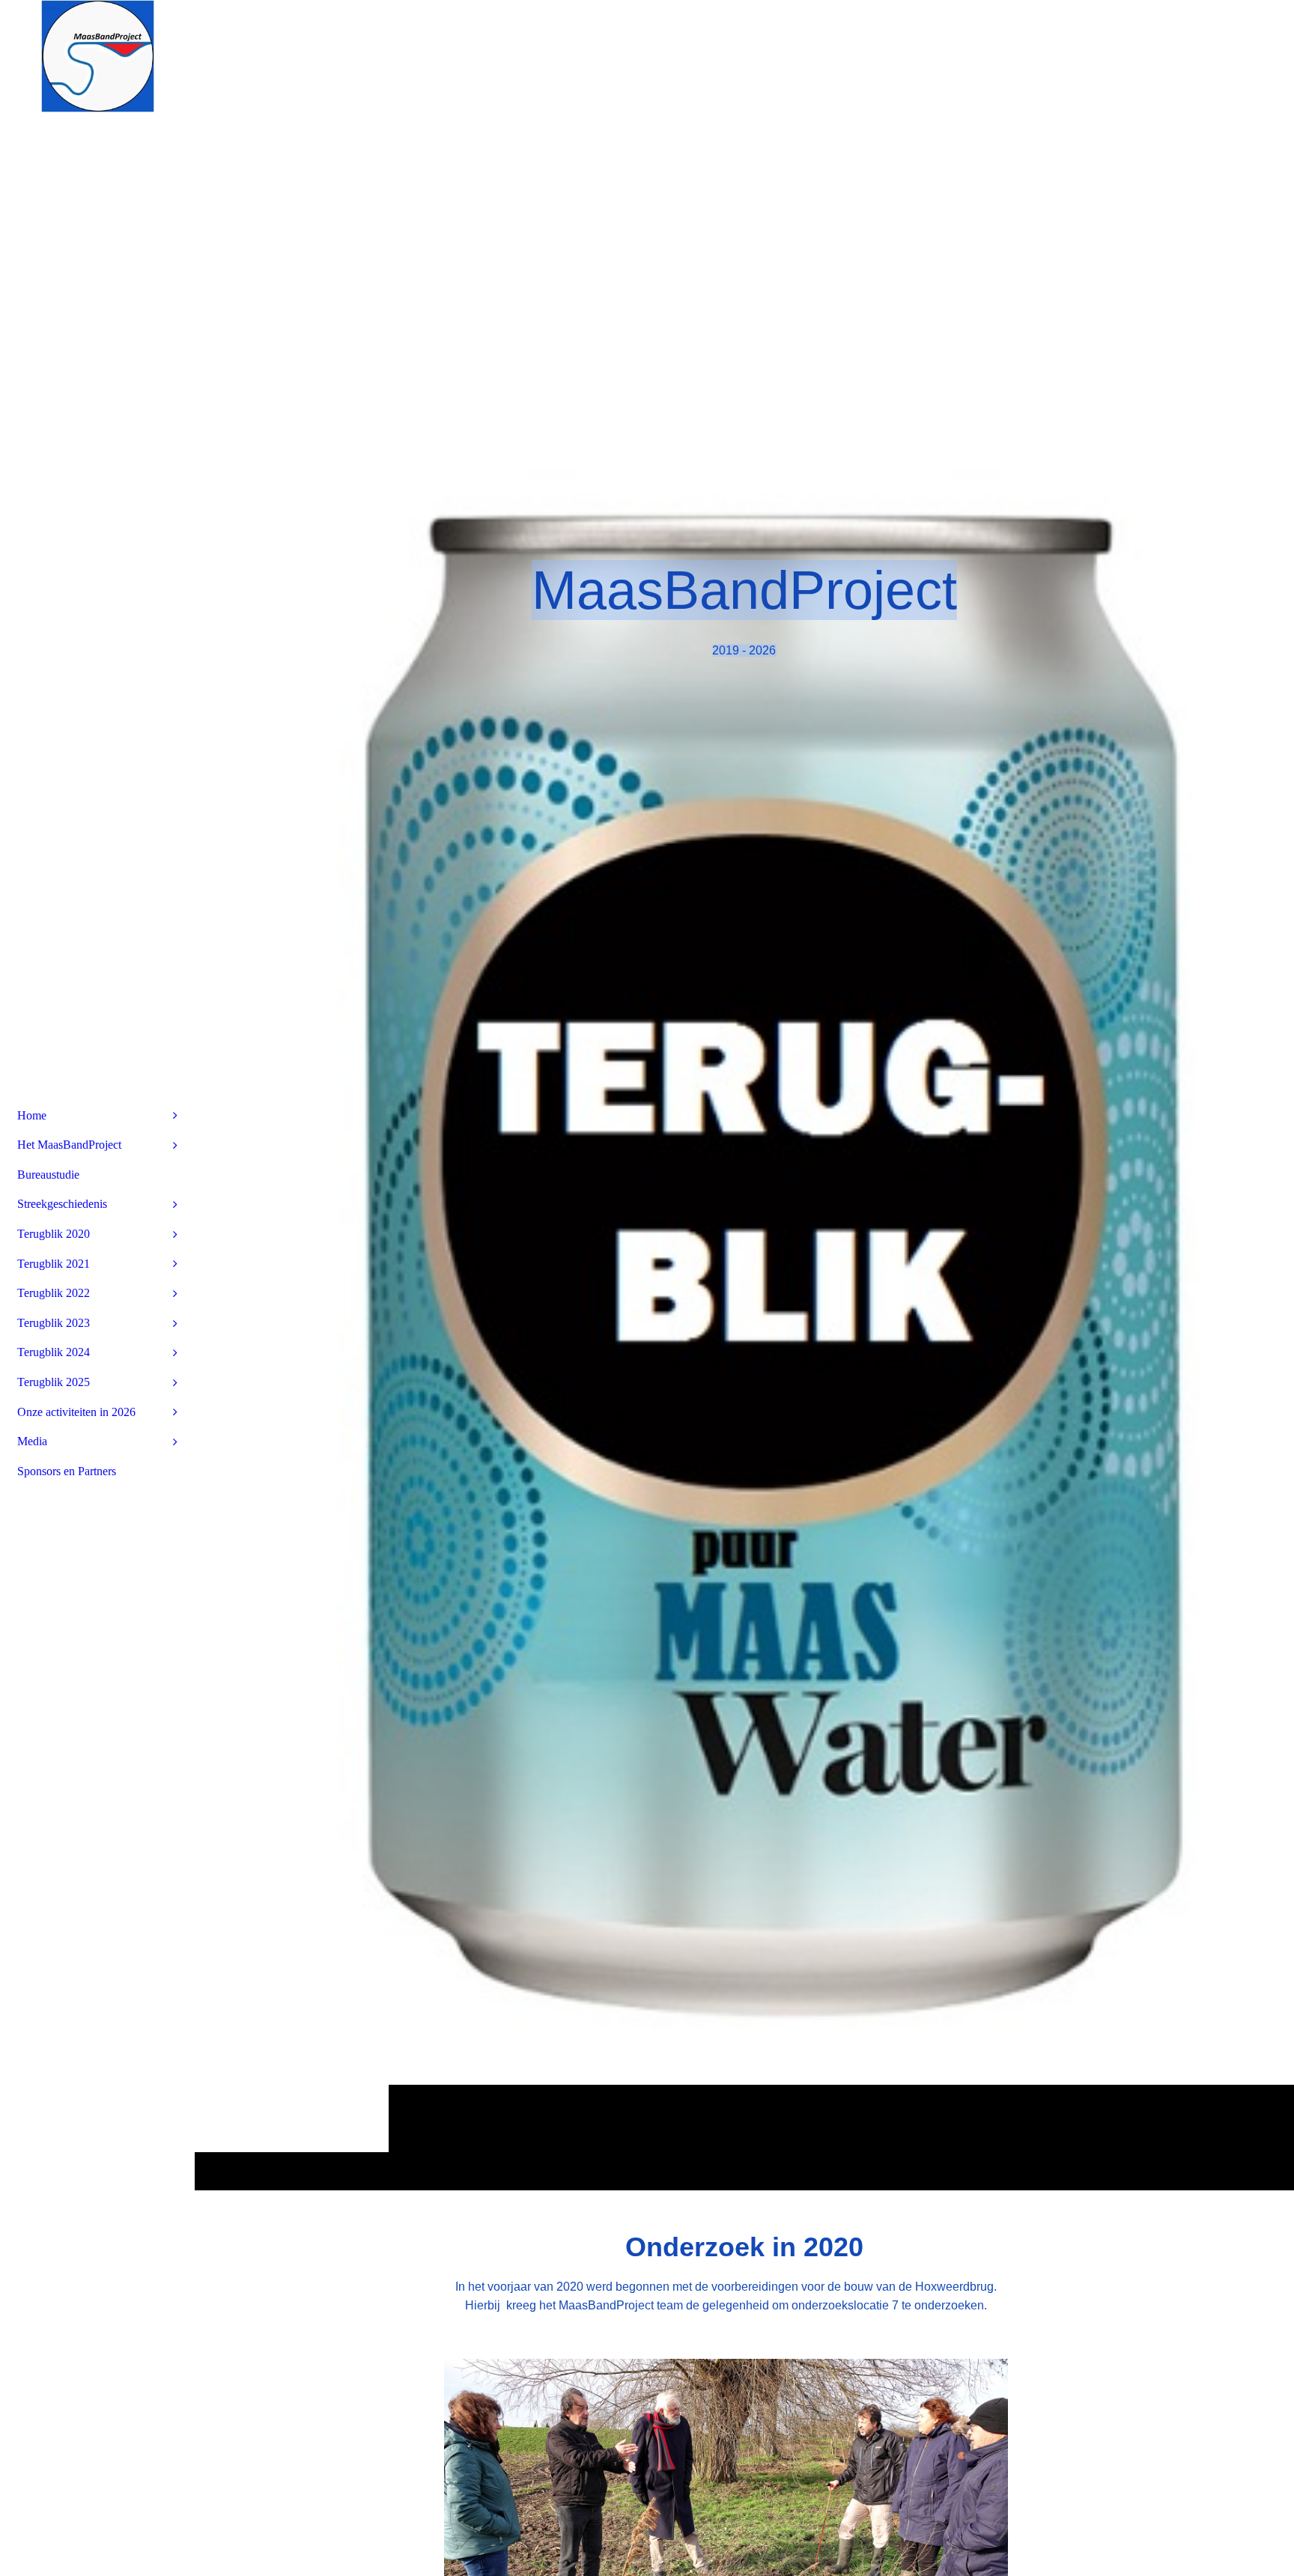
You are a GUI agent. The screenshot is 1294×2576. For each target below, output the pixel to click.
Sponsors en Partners (67, 1471)
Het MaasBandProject (69, 1145)
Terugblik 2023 (54, 1323)
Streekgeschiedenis (62, 1204)
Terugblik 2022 (54, 1293)
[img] (744, 1095)
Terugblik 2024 (54, 1352)
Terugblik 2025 (54, 1382)
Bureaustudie (48, 1175)
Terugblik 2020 (54, 1234)
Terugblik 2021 (54, 1264)
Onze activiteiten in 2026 (76, 1412)
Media (32, 1441)
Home (32, 1115)
